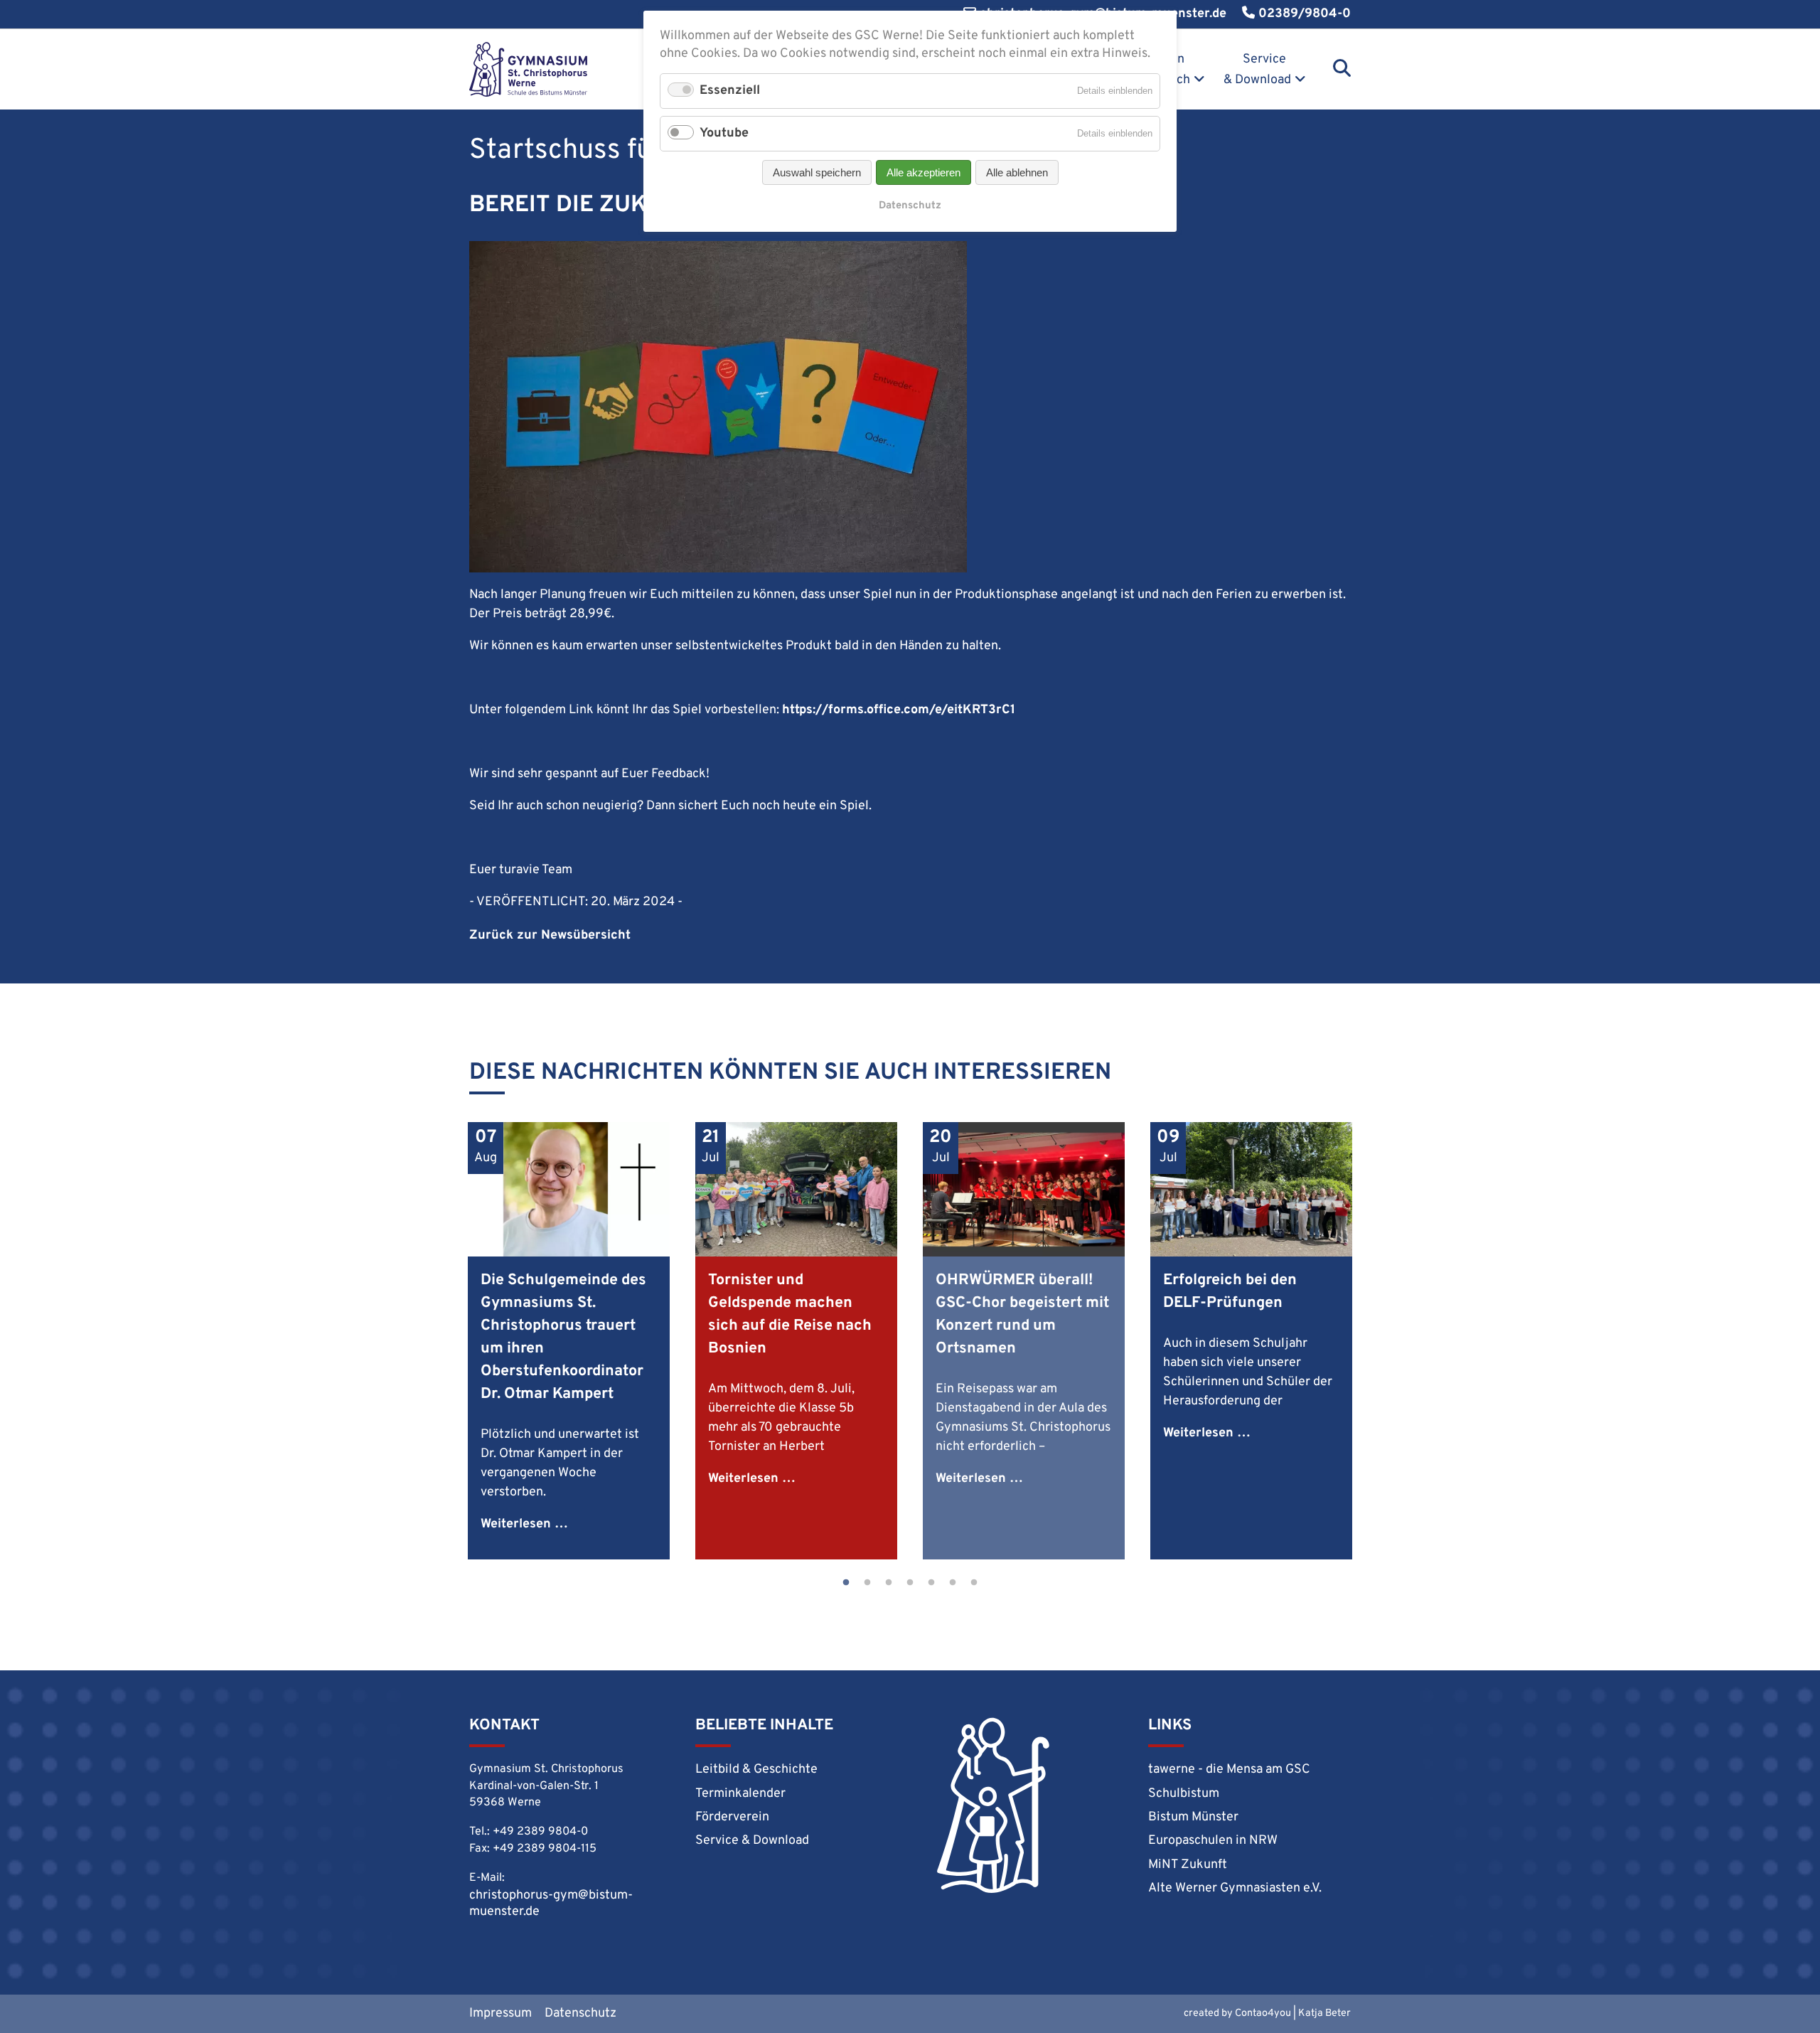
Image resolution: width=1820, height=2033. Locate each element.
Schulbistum (1184, 1794)
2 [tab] (867, 1583)
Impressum (500, 2013)
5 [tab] (931, 1583)
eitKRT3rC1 (981, 710)
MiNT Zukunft (1188, 1865)
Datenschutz (580, 2013)
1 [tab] (846, 1583)
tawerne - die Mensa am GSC (1229, 1770)
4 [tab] (910, 1583)
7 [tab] (974, 1583)
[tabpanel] (569, 1341)
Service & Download (1257, 70)
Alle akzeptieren (924, 172)
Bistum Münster (1193, 1817)
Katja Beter (1324, 2013)
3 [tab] (889, 1583)
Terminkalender (740, 1794)
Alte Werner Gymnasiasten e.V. (1235, 1888)
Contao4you (1263, 2013)
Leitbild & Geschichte (756, 1770)
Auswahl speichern (817, 172)
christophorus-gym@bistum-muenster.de (551, 1904)
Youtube (724, 133)
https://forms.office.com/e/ (864, 710)
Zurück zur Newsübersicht (550, 935)
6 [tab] (953, 1583)
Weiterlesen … (524, 1524)
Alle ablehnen (1017, 172)
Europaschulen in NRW (1213, 1841)
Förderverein (732, 1817)
